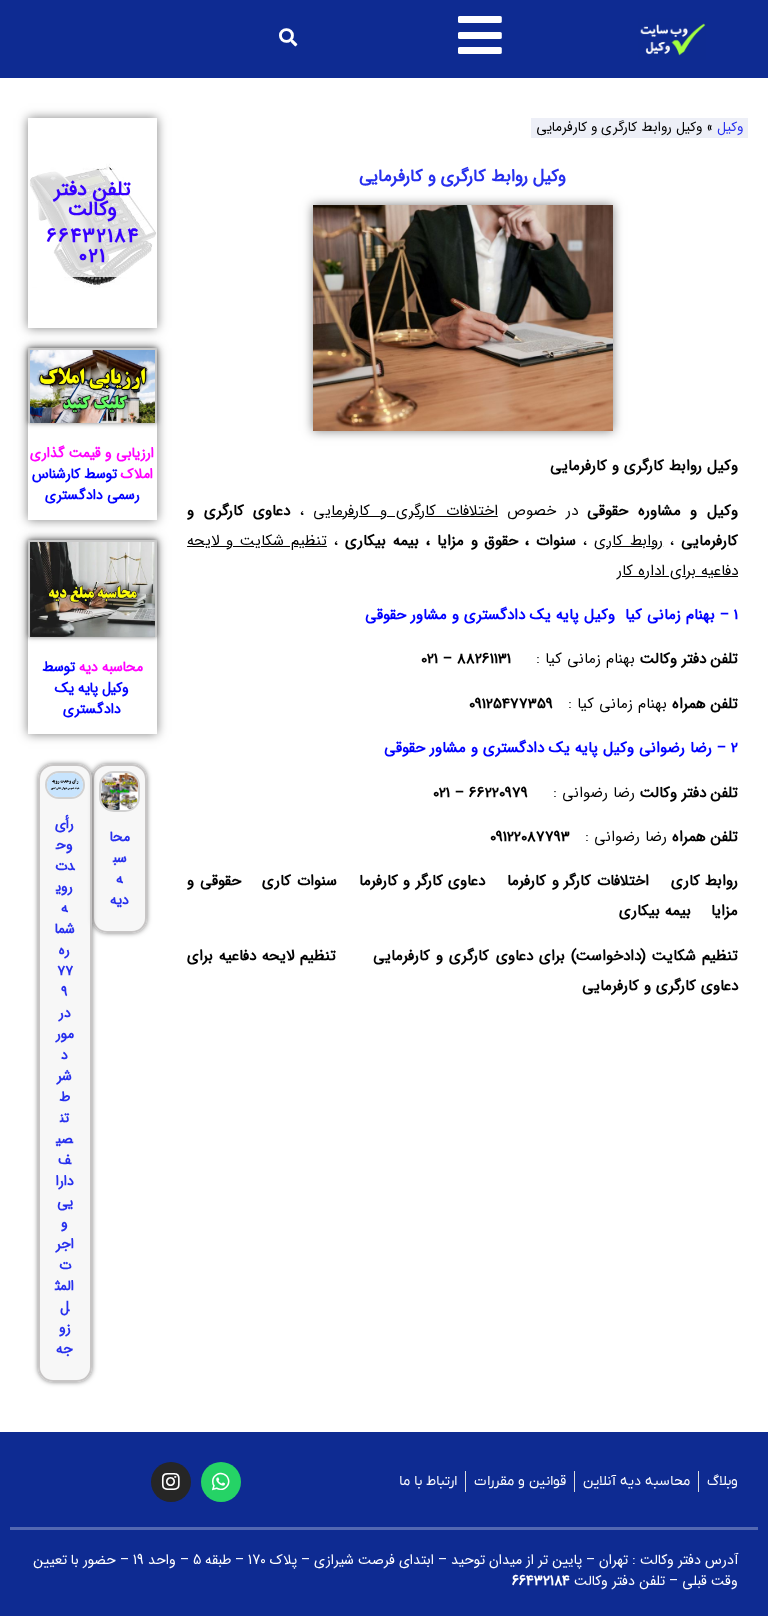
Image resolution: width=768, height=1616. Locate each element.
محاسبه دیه (120, 868)
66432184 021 (92, 246)
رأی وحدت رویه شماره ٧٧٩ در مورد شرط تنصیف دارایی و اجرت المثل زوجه (65, 1086)
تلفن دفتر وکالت (92, 199)
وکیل (730, 127)
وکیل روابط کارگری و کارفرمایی (462, 176)
